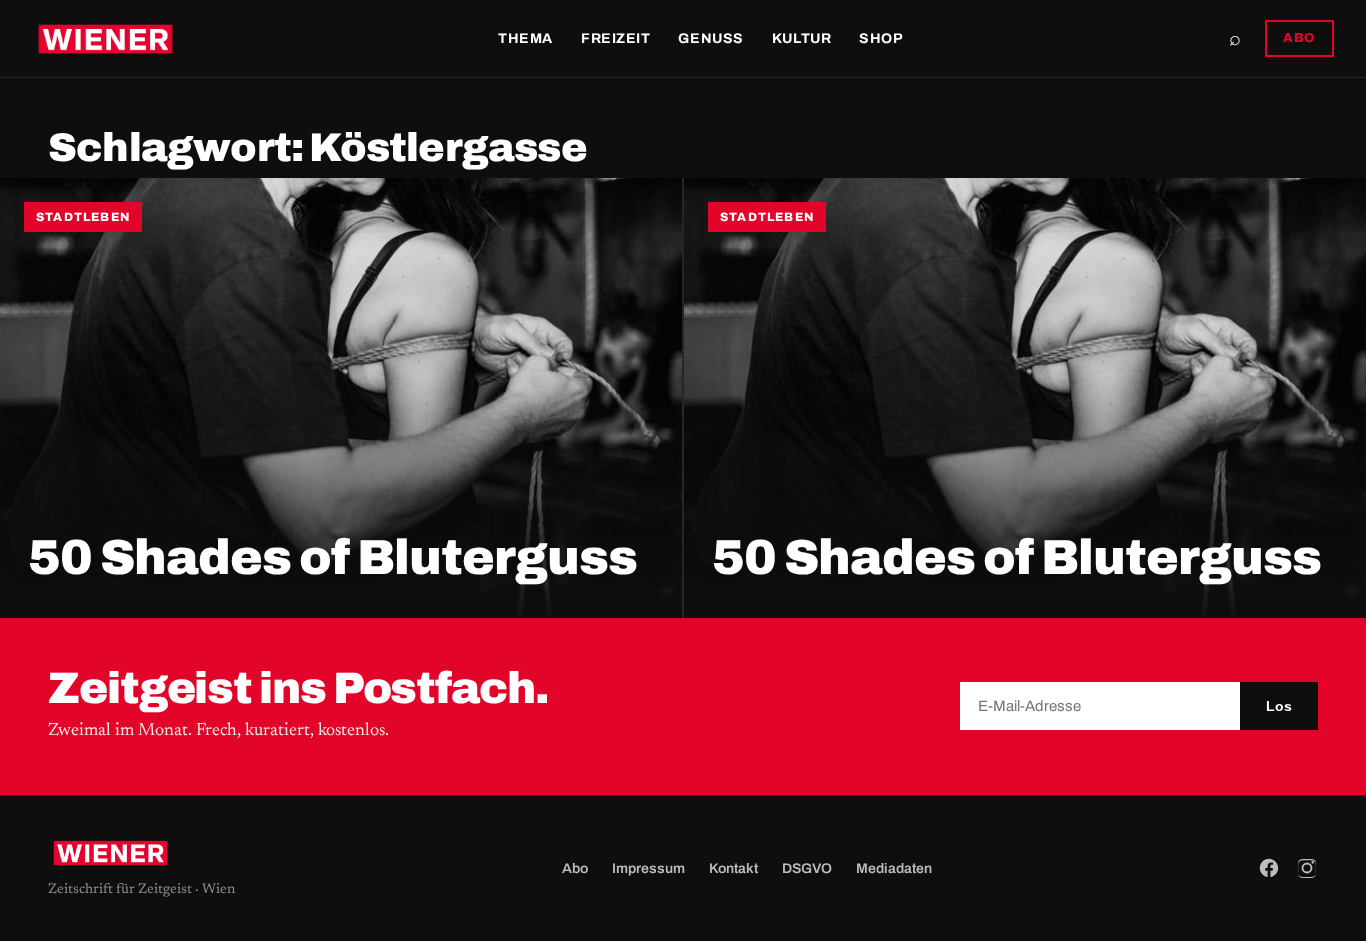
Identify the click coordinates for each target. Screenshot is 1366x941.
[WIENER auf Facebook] (1269, 868)
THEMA (525, 38)
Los (1279, 706)
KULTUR (801, 38)
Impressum (648, 868)
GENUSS (710, 38)
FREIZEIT (615, 38)
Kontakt (733, 868)
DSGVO (807, 868)
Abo (575, 868)
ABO (1299, 38)
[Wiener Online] (105, 39)
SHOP (881, 38)
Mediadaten (894, 868)
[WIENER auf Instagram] (1307, 868)
